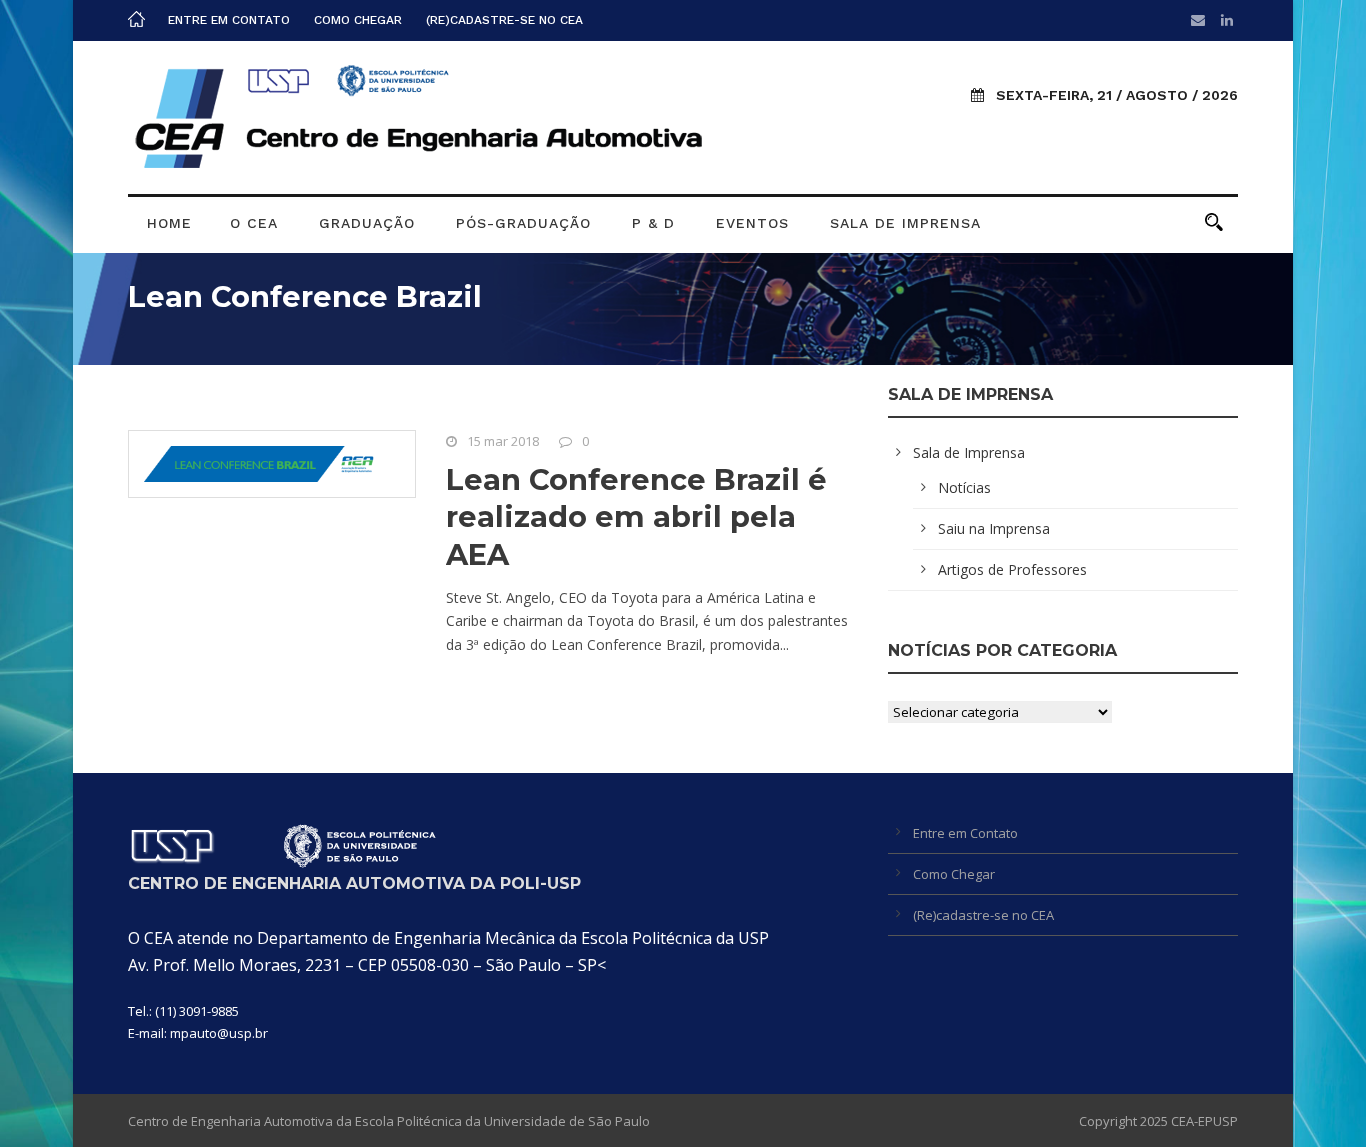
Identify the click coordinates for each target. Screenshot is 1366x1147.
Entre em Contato (229, 20)
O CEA (254, 223)
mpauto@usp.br (219, 1033)
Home (169, 223)
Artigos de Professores (1012, 569)
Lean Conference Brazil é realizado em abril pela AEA (636, 517)
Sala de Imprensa (905, 223)
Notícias (964, 487)
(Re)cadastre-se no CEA (504, 20)
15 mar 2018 (503, 441)
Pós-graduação (523, 223)
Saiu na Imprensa (994, 528)
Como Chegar (358, 20)
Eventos (752, 223)
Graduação (367, 223)
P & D (653, 223)
